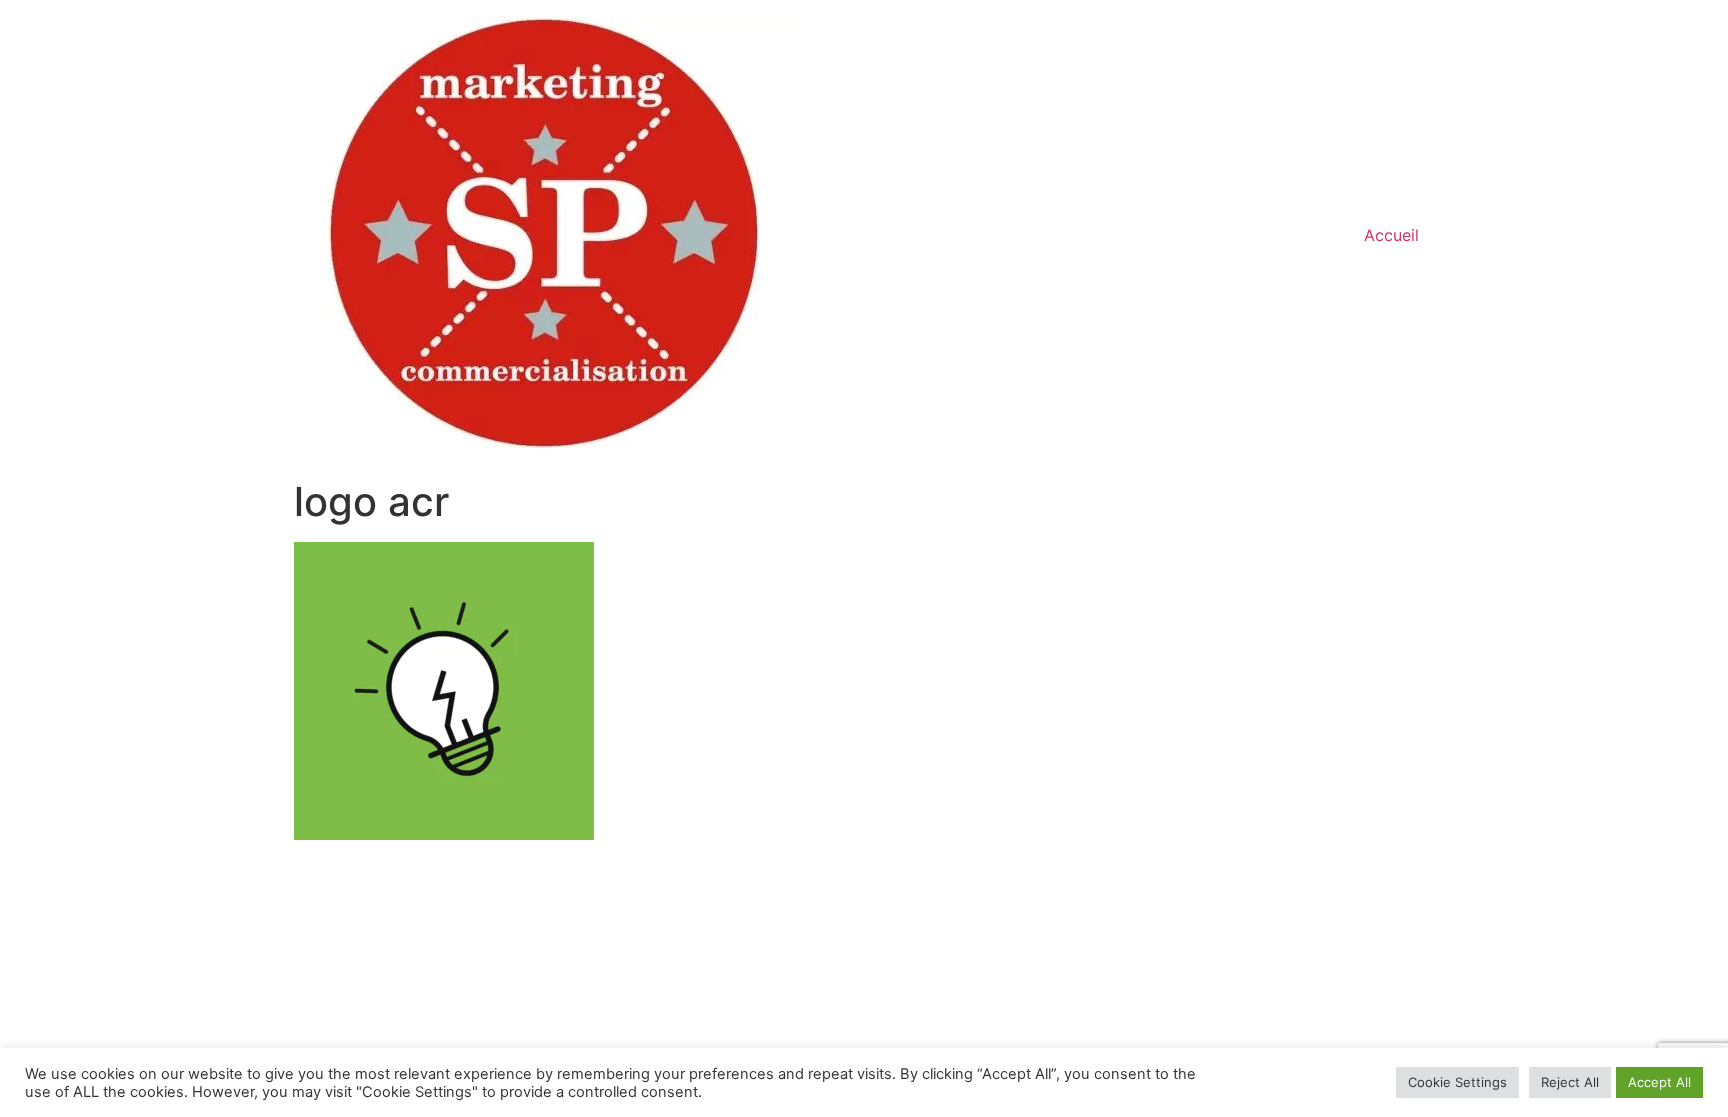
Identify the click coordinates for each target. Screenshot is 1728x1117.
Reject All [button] (1570, 1082)
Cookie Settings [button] (1457, 1082)
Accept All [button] (1659, 1082)
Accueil (1391, 235)
